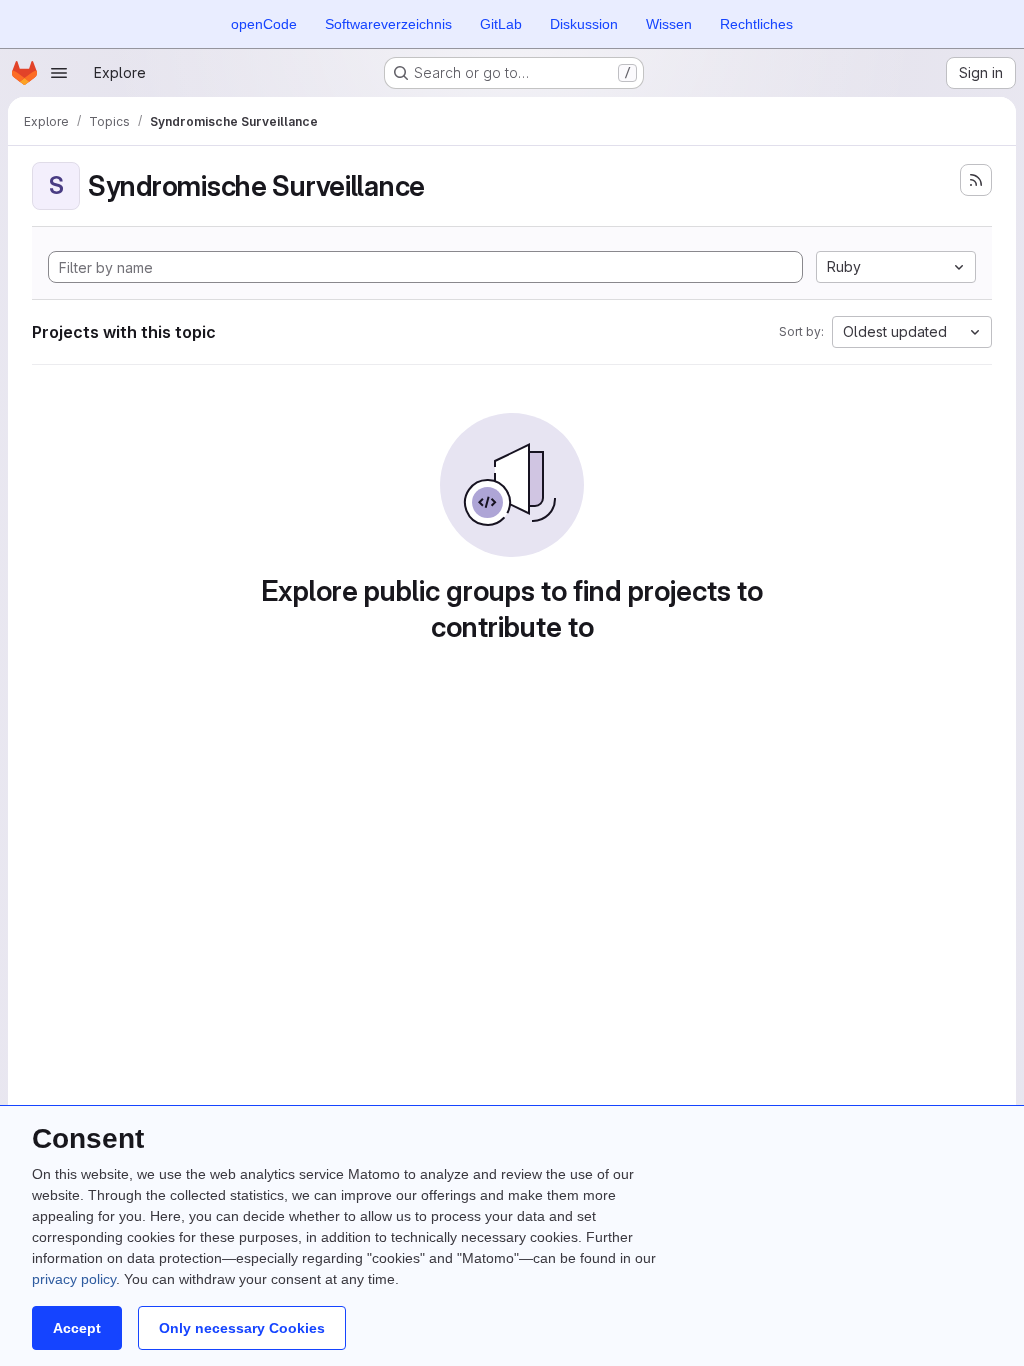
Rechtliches (756, 24)
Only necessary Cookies (242, 1328)
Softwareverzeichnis (388, 24)
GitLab (501, 24)
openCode (264, 24)
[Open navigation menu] (59, 73)
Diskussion (584, 24)
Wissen (669, 24)
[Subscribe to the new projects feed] (976, 180)
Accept (77, 1328)
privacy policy (74, 1279)
